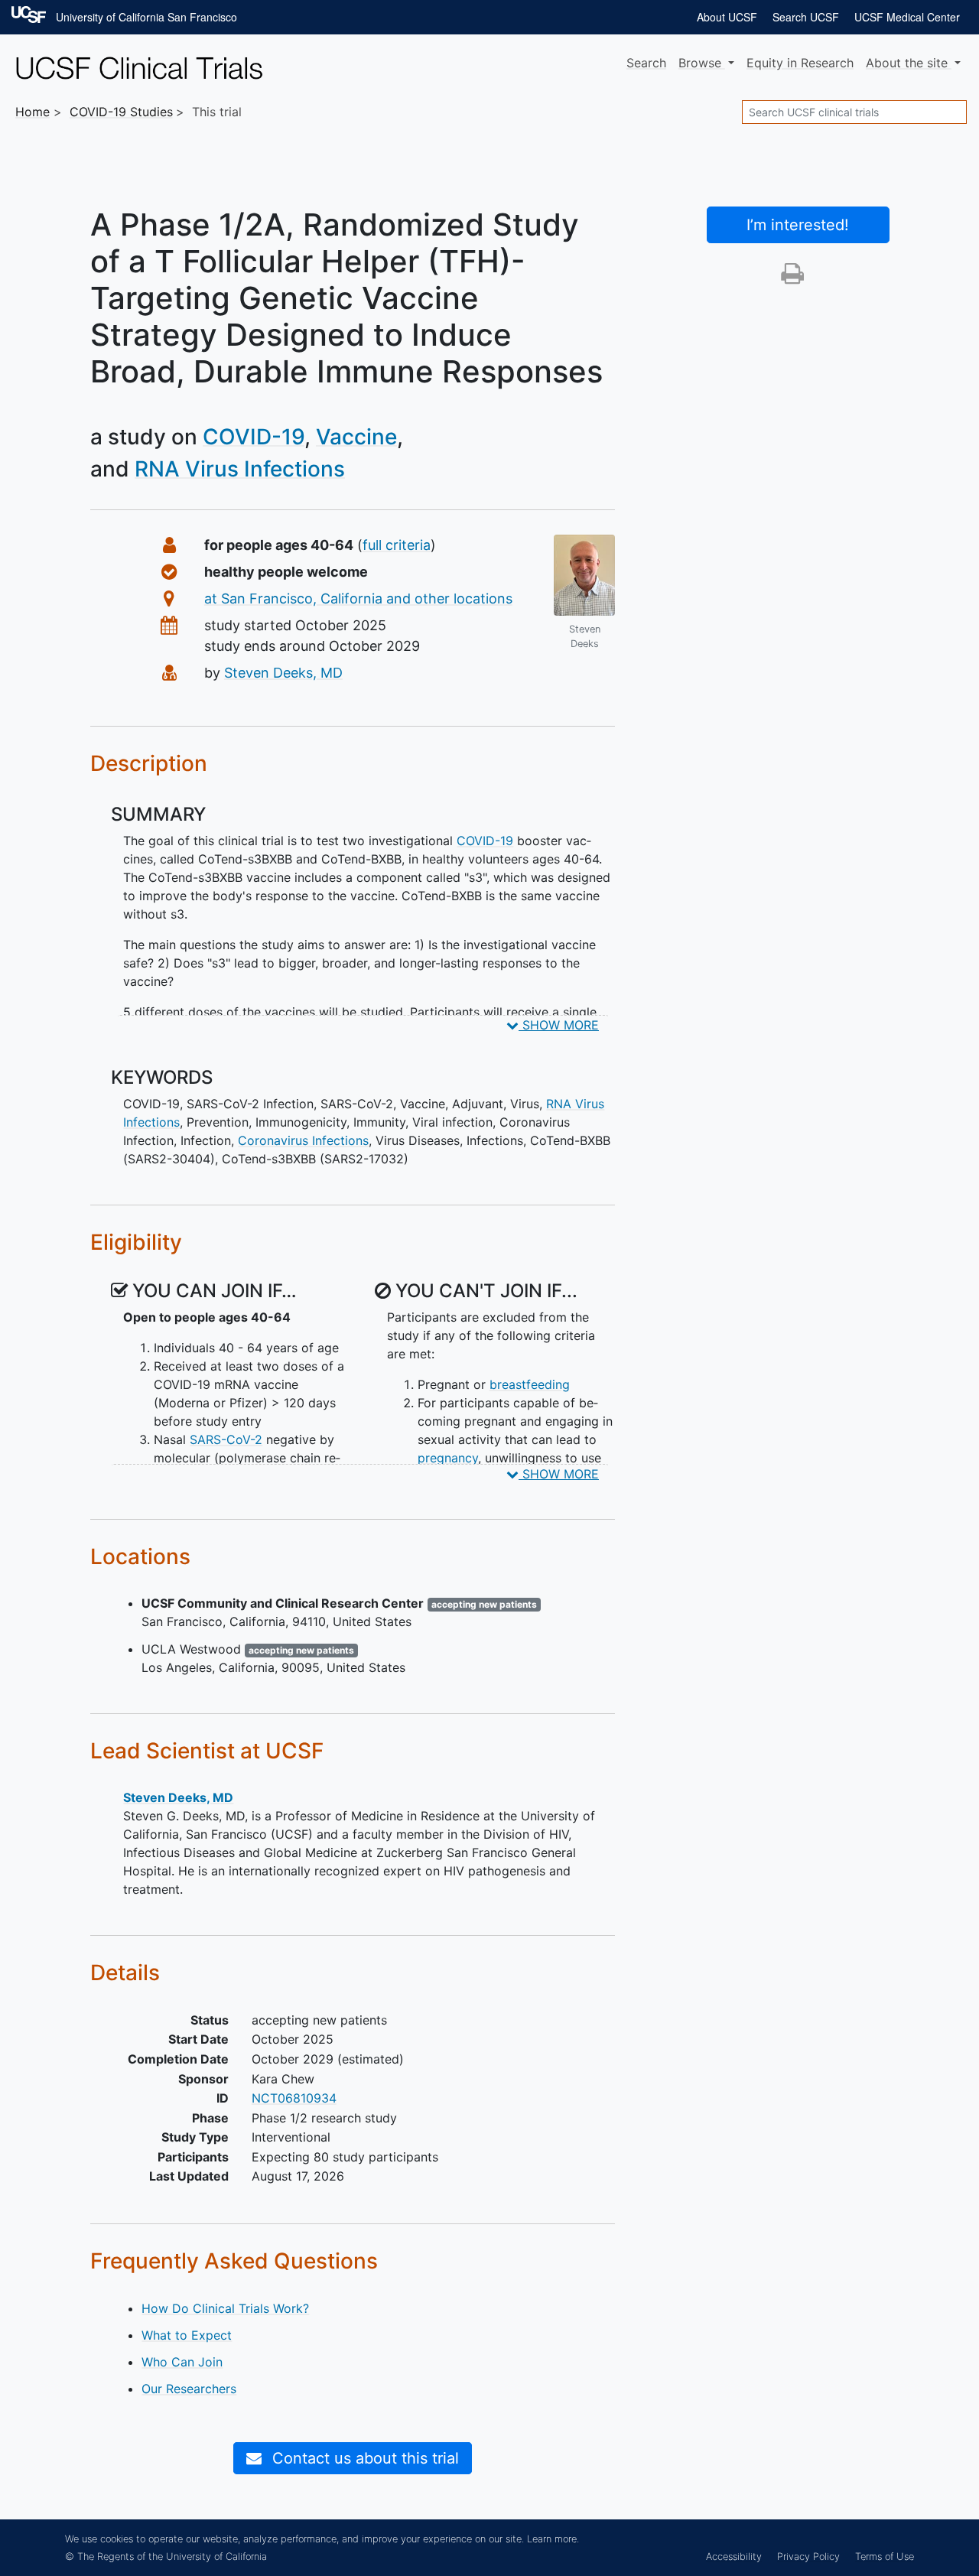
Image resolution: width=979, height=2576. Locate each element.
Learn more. (553, 2539)
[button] (792, 278)
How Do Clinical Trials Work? (225, 2308)
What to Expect (187, 2335)
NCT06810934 (294, 2098)
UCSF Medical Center (907, 17)
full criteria (397, 545)
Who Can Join (182, 2362)
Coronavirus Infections (303, 1140)
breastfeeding (530, 1384)
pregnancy (448, 1458)
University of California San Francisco (146, 17)
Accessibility (734, 2556)
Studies (121, 112)
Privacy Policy (808, 2556)
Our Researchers (189, 2389)
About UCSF (727, 17)
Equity (800, 63)
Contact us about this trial (363, 2458)
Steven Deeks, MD (283, 673)
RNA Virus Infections (240, 469)
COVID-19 (254, 437)
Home (33, 112)
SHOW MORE (559, 1025)
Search (646, 63)
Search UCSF (806, 17)
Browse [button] (702, 63)
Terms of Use (885, 2556)
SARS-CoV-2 (226, 1439)
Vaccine (356, 437)
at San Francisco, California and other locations (358, 598)
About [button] (907, 63)
